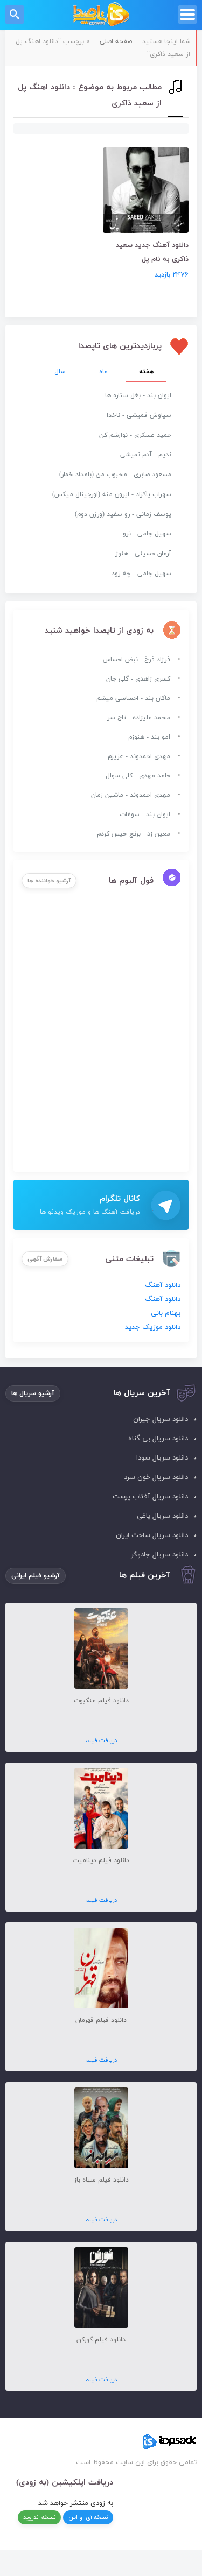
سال (60, 372)
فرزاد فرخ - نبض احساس (137, 660)
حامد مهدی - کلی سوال (138, 776)
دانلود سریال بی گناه (158, 1439)
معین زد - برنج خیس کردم (134, 834)
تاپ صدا (101, 15)
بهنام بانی (166, 1313)
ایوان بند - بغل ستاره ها (138, 395)
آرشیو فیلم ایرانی (36, 1576)
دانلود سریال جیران (161, 1419)
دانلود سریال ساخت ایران (152, 1535)
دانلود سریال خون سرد (156, 1477)
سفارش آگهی (45, 1259)
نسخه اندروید (39, 2517)
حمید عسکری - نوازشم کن (135, 435)
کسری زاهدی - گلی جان (138, 679)
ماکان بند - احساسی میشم (133, 698)
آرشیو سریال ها (33, 1393)
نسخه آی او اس (88, 2517)
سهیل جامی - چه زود (141, 574)
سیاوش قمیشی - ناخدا (139, 415)
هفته (146, 372)
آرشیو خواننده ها (49, 881)
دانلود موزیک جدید (153, 1327)
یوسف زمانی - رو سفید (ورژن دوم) (123, 514)
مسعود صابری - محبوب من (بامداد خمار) (115, 475)
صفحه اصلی (116, 41)
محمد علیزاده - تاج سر (139, 718)
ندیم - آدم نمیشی (146, 455)
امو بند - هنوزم (149, 737)
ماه (103, 372)
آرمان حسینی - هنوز (143, 554)
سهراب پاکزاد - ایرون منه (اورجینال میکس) (112, 494)
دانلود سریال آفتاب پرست (150, 1497)
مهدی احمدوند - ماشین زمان (131, 795)
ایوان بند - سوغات (145, 815)
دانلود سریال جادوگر (159, 1555)
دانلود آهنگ (163, 1285)
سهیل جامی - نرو (147, 534)
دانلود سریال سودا (162, 1458)
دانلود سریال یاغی (162, 1516)
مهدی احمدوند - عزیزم (139, 756)
